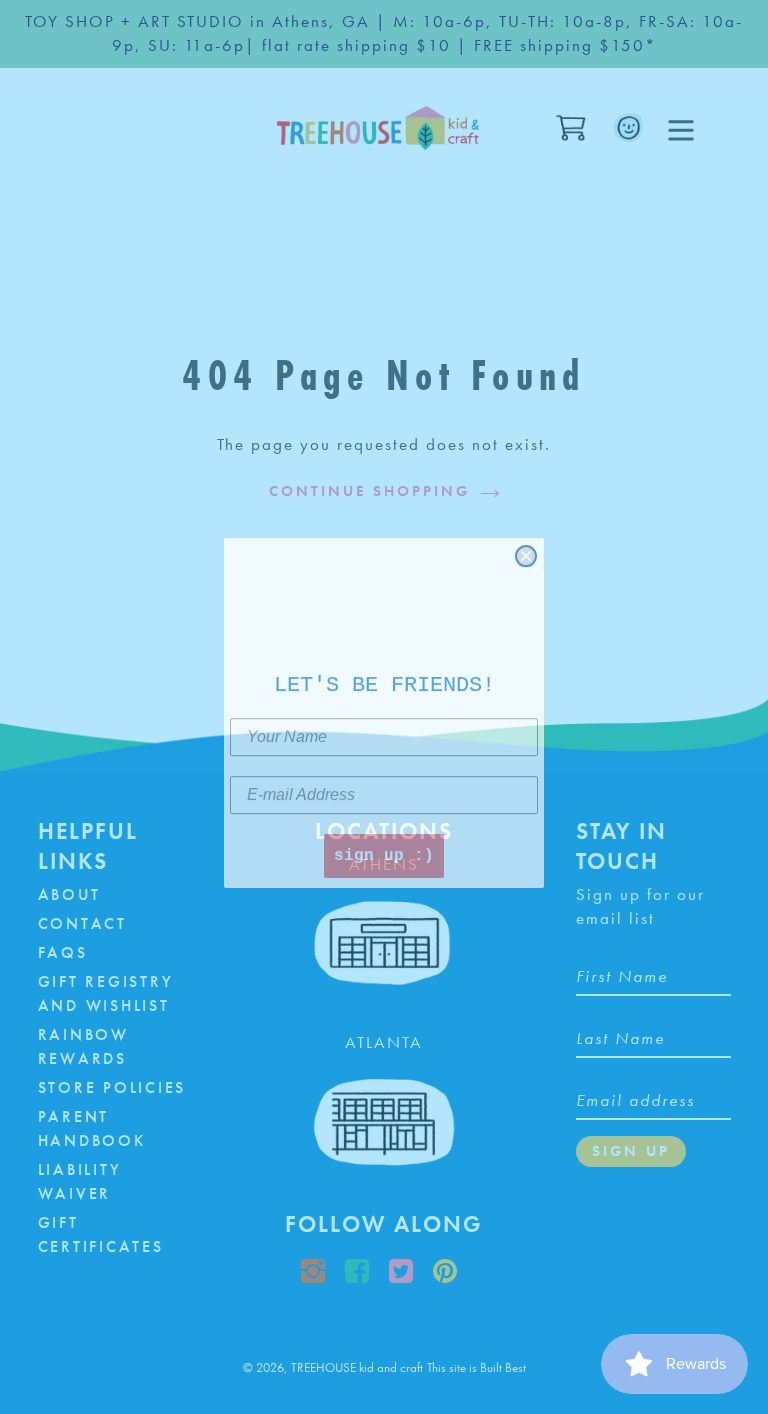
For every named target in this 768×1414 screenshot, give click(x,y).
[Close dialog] (526, 550)
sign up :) (384, 850)
